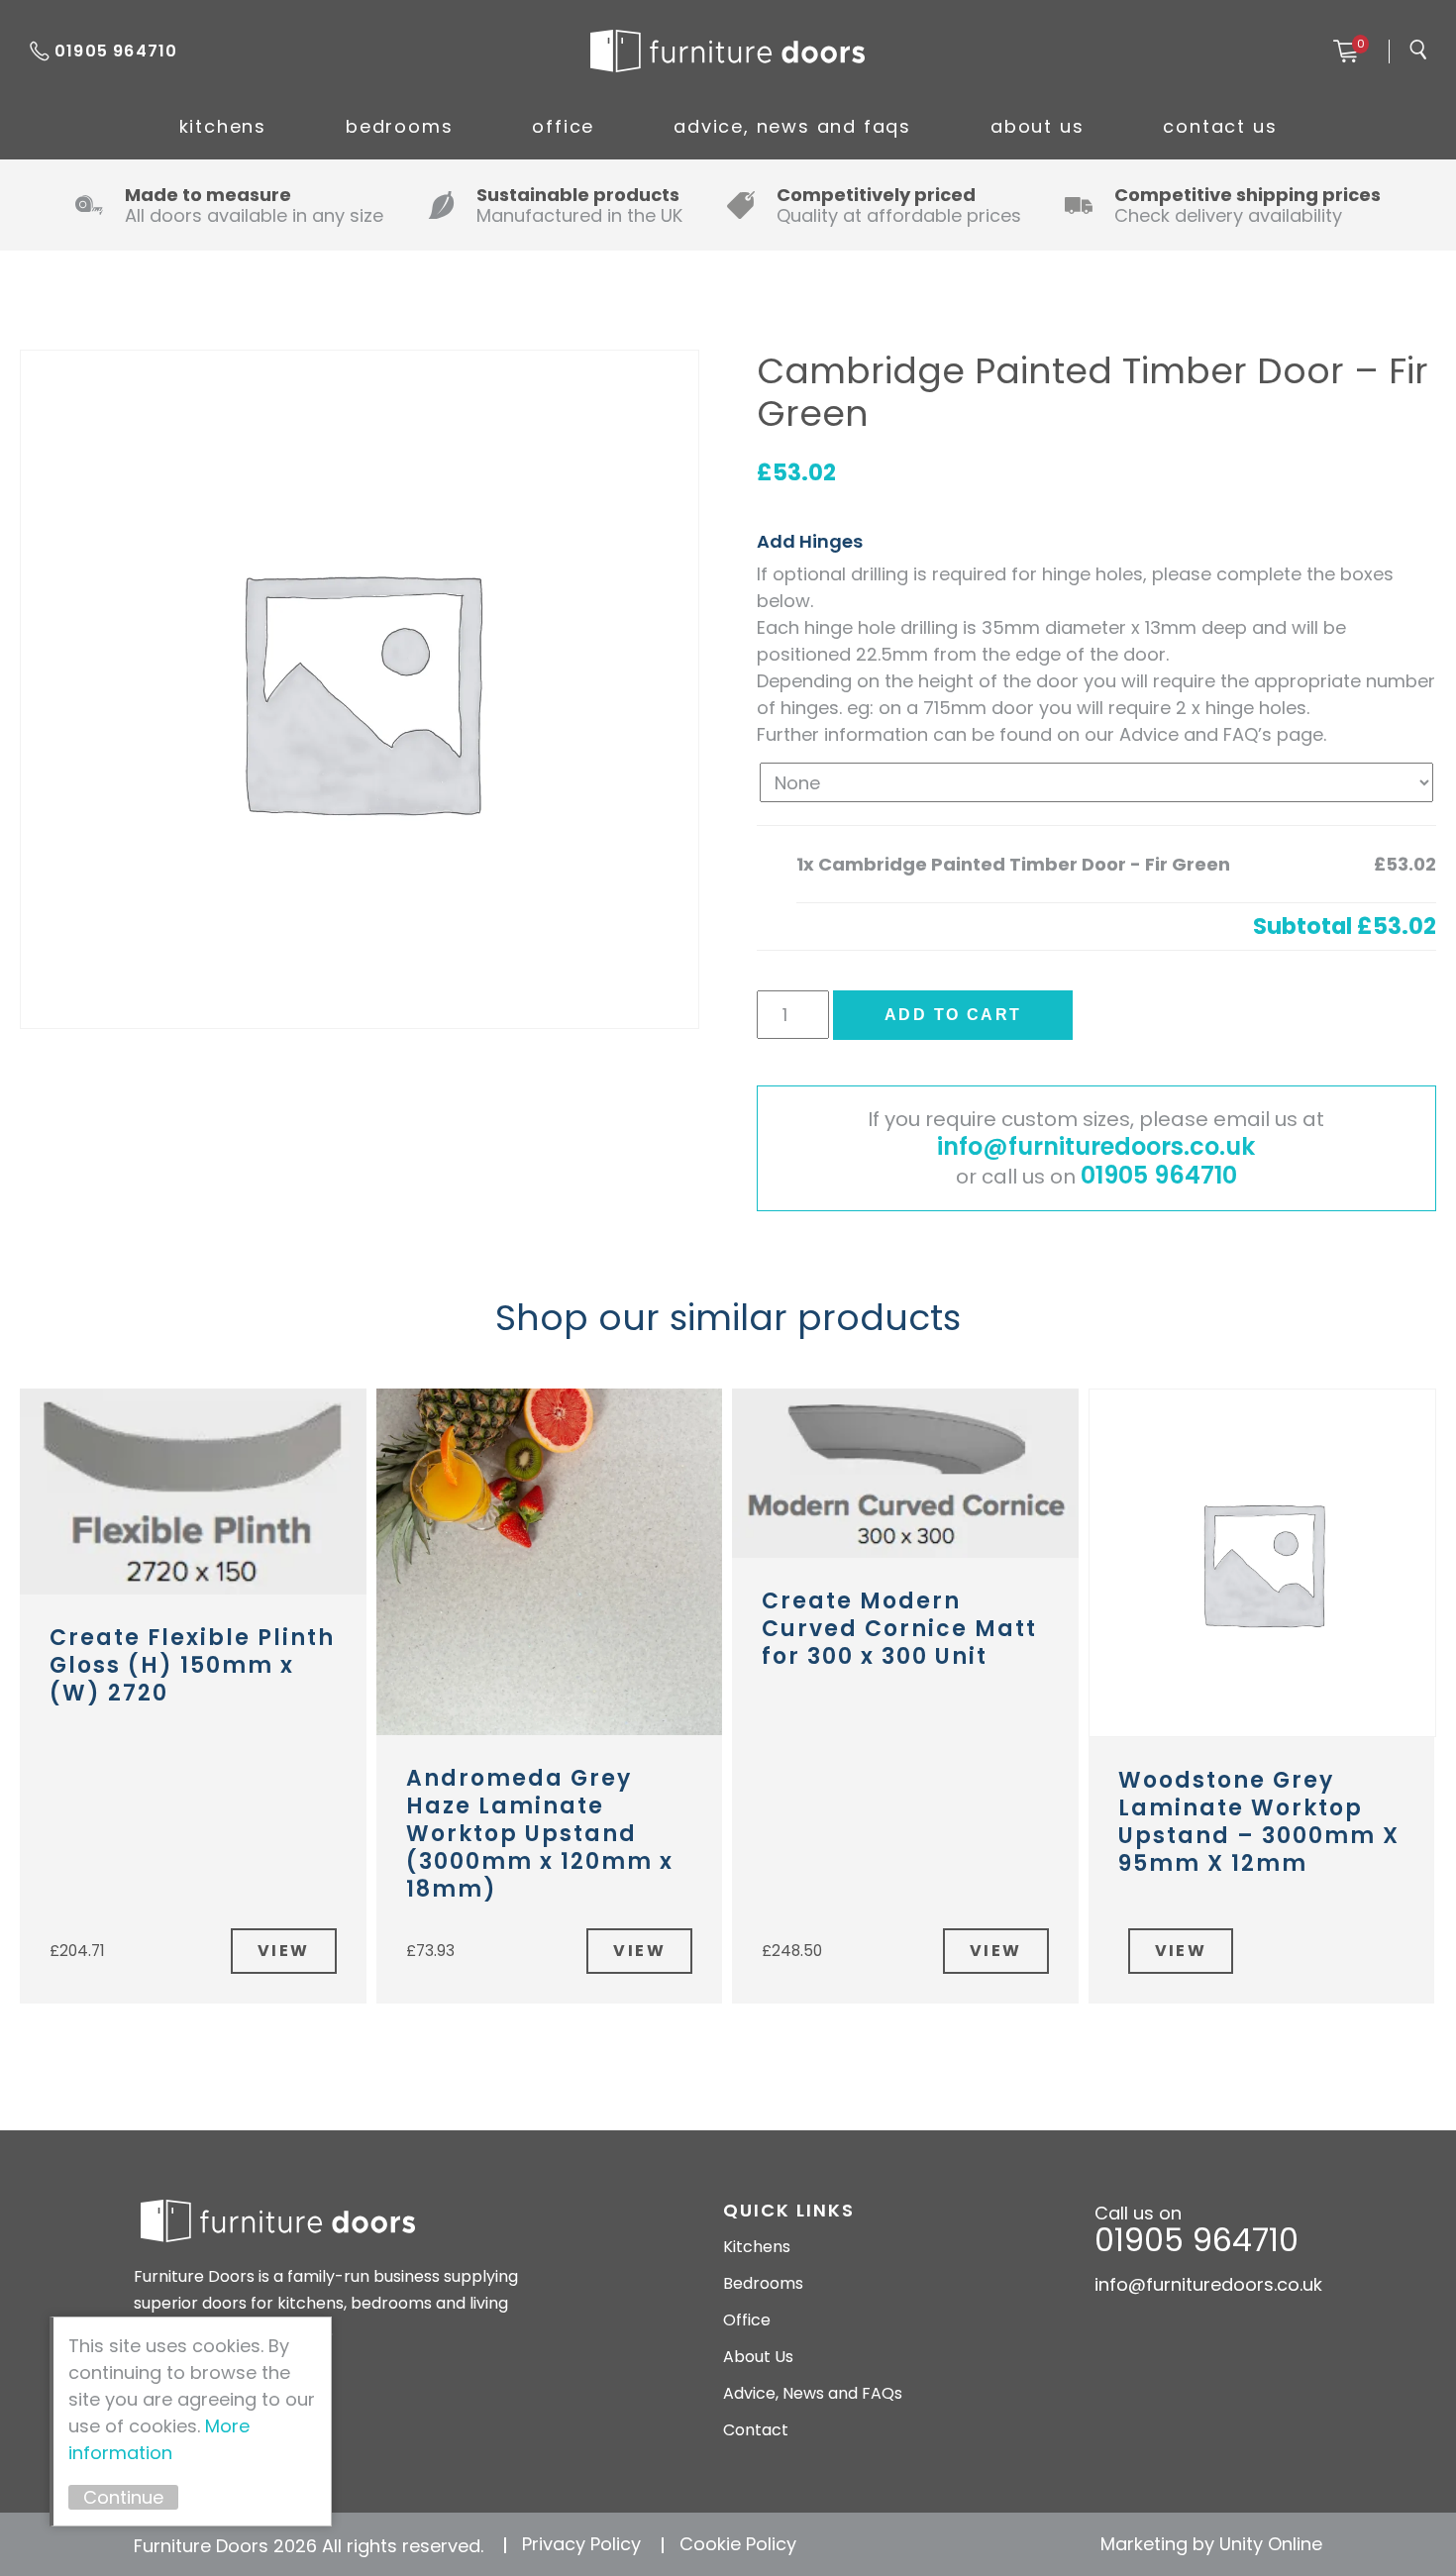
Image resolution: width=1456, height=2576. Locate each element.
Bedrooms (399, 126)
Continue (123, 2497)
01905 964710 (116, 51)
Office (563, 126)
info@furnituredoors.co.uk (1096, 1146)
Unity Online (1271, 2544)
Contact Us (1220, 126)
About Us (1037, 126)
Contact (756, 2430)
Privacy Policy (581, 2544)
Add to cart (953, 1015)
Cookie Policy (738, 2544)
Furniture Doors (727, 52)
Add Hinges (810, 541)
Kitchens (223, 126)
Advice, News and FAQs (792, 126)
